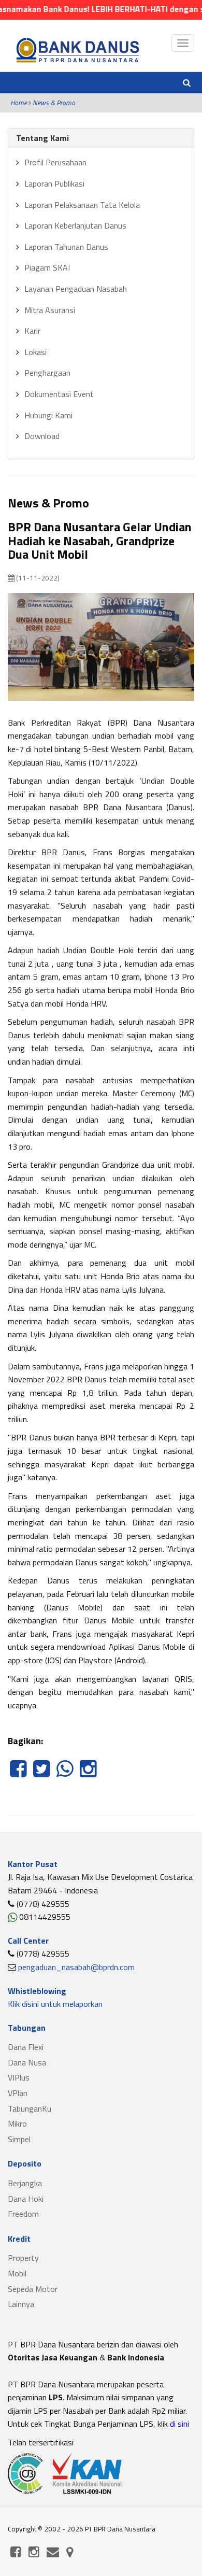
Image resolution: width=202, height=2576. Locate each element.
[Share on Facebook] (19, 1774)
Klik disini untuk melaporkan (55, 2004)
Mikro (17, 2124)
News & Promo (54, 103)
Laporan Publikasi (54, 183)
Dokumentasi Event (59, 394)
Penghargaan (47, 373)
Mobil (17, 2273)
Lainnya (21, 2304)
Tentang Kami (42, 138)
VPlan (18, 2093)
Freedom (23, 2214)
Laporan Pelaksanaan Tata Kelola (82, 205)
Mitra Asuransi (50, 310)
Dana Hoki (26, 2199)
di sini (178, 2424)
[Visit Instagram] (88, 1774)
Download (42, 436)
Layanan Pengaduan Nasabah (76, 289)
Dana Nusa (27, 2062)
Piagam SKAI (47, 267)
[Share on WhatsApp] (66, 1774)
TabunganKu (30, 2108)
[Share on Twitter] (43, 1774)
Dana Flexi (26, 2047)
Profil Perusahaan (55, 162)
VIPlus (19, 2077)
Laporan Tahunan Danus (66, 247)
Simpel (19, 2139)
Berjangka (25, 2183)
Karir (32, 331)
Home (19, 103)
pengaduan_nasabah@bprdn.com (76, 1967)
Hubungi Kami (48, 415)
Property (23, 2258)
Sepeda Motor (33, 2289)
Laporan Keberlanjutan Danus (75, 225)
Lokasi (35, 352)
